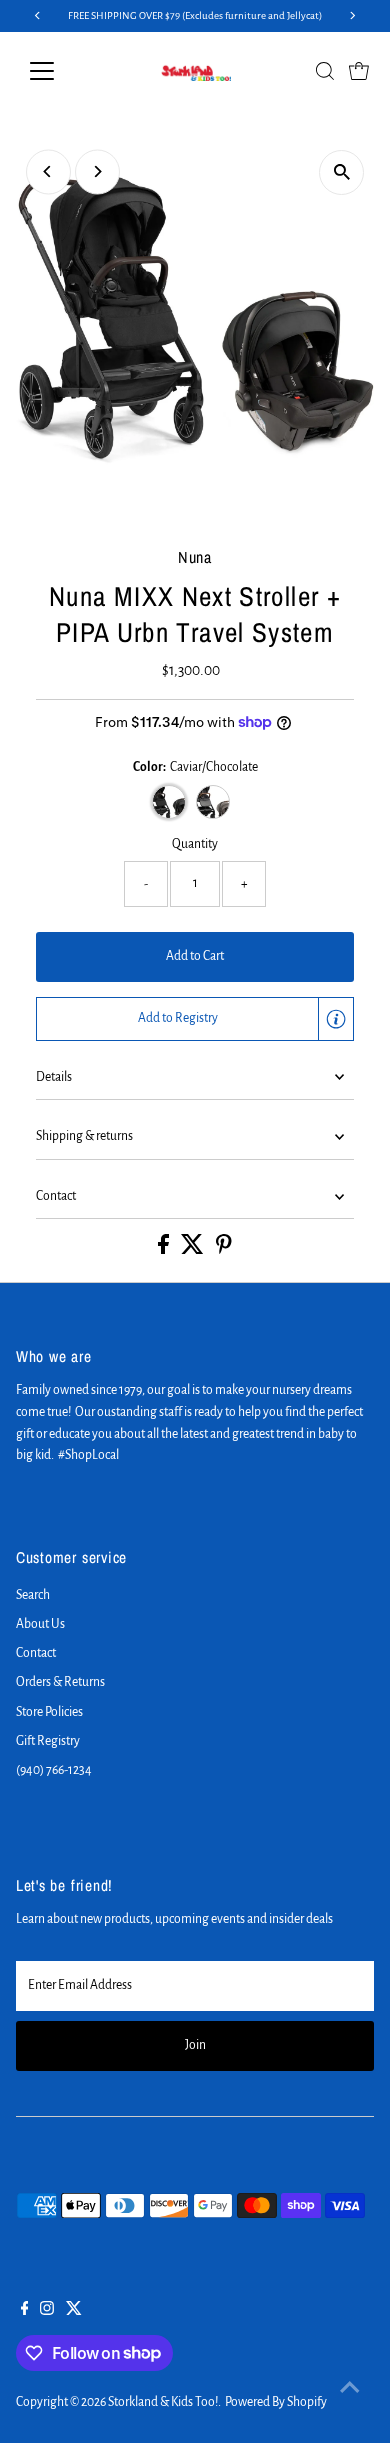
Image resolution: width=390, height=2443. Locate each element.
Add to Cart (195, 956)
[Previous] (48, 171)
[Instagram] (47, 2311)
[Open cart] (359, 71)
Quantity (195, 844)
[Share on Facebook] (164, 1250)
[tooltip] (336, 1019)
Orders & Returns (60, 1682)
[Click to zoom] (341, 172)
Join (195, 2045)
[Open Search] (325, 71)
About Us (40, 1624)
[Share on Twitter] (193, 1250)
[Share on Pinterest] (224, 1250)
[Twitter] (74, 2311)
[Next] (97, 171)
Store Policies (49, 1712)
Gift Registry (48, 1741)
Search (33, 1595)
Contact (56, 1196)
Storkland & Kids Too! (163, 2402)
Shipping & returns (84, 1136)
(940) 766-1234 (54, 1770)
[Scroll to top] (350, 2388)
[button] (195, 1019)
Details (54, 1077)
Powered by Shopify (276, 2402)
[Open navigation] (58, 71)
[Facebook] (25, 2311)
